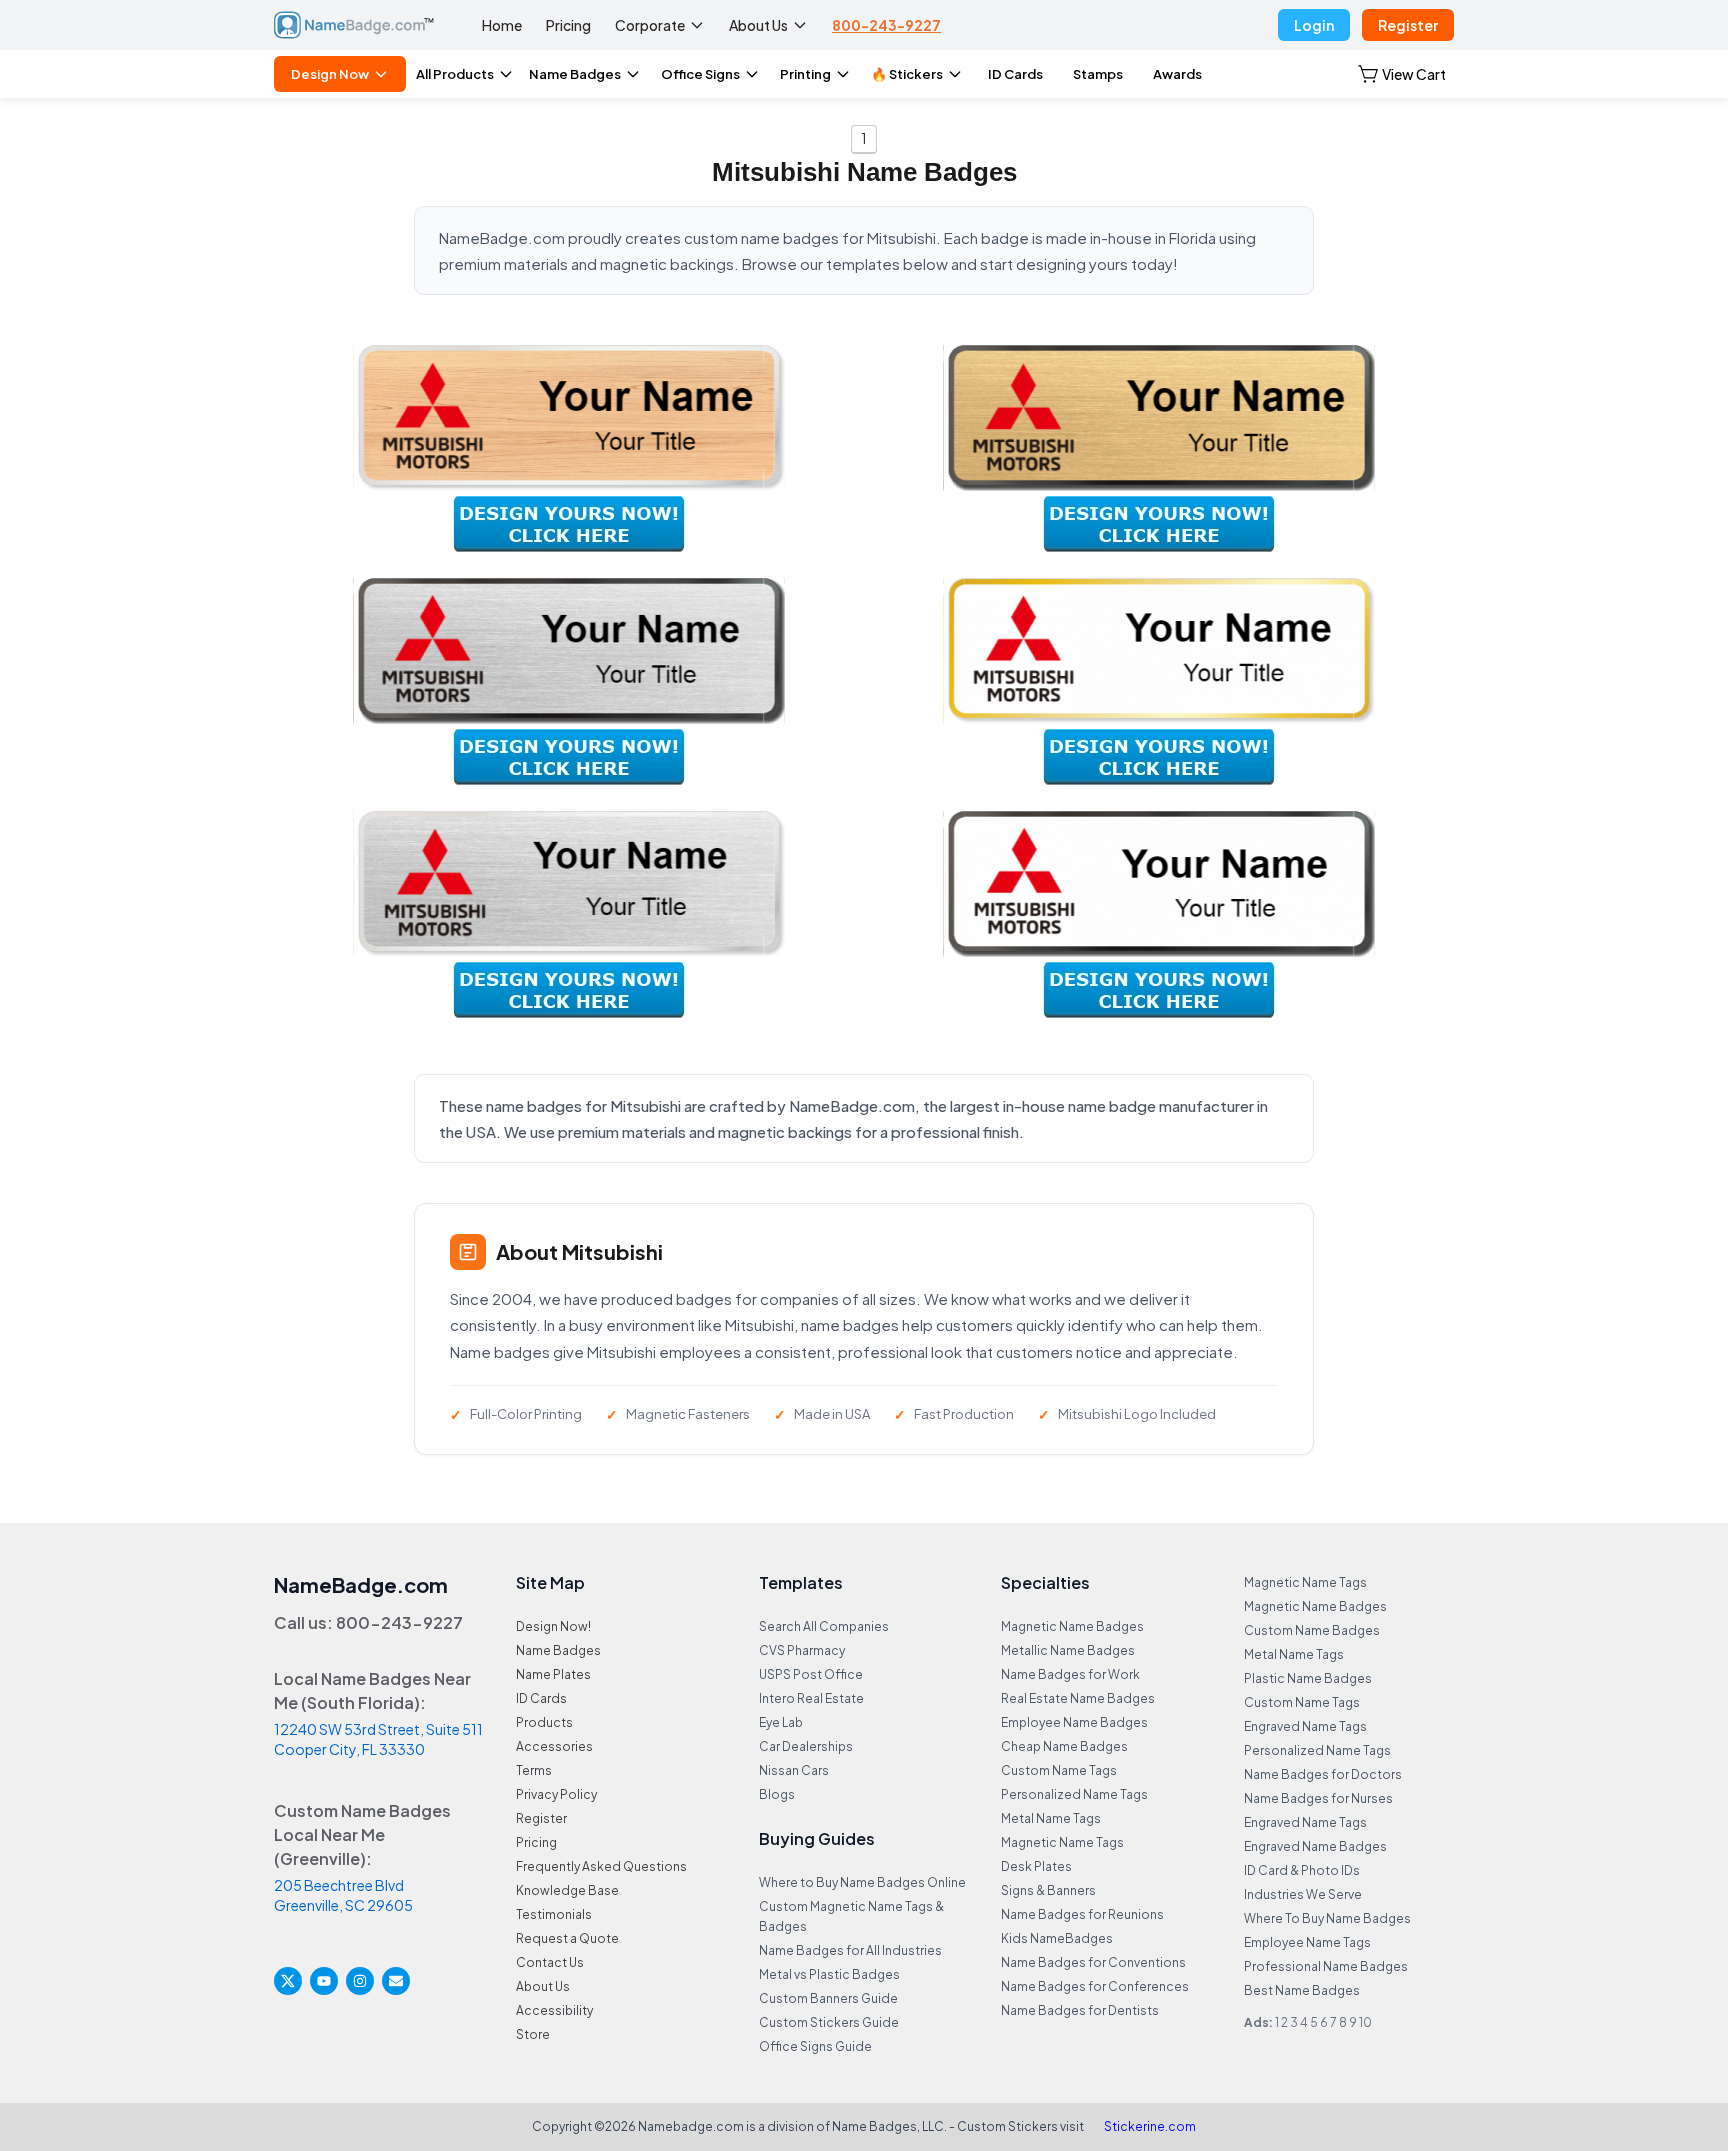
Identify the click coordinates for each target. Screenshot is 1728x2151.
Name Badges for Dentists (1080, 2010)
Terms (534, 1770)
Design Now (330, 74)
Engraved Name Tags (1305, 1726)
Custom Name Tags (1059, 1770)
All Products (455, 74)
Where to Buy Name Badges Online (862, 1882)
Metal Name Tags (1051, 1818)
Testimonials (554, 1914)
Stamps (1098, 74)
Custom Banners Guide (828, 1998)
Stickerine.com (1150, 2126)
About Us (758, 25)
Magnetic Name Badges (1072, 1626)
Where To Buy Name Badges (1327, 1918)
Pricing (568, 25)
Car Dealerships (806, 1746)
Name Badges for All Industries (850, 1950)
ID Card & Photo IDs (1302, 1870)
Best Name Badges (1302, 1990)
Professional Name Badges (1326, 1966)
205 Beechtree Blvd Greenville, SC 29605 (343, 1895)
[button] (1402, 74)
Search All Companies (824, 1626)
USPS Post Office (811, 1674)
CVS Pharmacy (802, 1650)
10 (1365, 2022)
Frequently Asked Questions (601, 1866)
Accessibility (554, 2010)
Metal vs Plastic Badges (829, 1974)
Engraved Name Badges (1315, 1846)
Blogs (777, 1794)
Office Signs (700, 74)
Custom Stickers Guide (829, 2022)
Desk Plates (1036, 1866)
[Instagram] (360, 1981)
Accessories (554, 1746)
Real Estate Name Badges (1078, 1698)
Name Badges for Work (1070, 1674)
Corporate (650, 25)
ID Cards (1015, 74)
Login (1314, 25)
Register (1408, 25)
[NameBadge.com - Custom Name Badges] (354, 25)
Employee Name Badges (1074, 1722)
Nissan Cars (794, 1770)
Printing (805, 74)
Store (533, 2034)
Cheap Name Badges (1064, 1746)
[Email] (396, 1981)
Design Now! (553, 1626)
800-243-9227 (886, 25)
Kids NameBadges (1057, 1938)
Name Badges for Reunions (1082, 1914)
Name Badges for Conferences (1095, 1986)
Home (502, 25)
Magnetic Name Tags (1062, 1842)
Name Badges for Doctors (1323, 1774)
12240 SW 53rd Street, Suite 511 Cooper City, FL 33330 (378, 1739)
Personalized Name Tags (1074, 1794)
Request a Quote (567, 1938)
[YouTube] (324, 1981)
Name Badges (575, 74)
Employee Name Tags (1307, 1942)
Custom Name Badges (1312, 1630)
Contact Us (550, 1962)
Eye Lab (781, 1722)
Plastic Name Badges (1308, 1678)
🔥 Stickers (907, 74)
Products (544, 1722)
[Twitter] (288, 1981)
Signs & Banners (1048, 1890)
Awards (1177, 74)
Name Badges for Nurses (1318, 1798)
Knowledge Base (567, 1890)
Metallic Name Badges (1068, 1650)
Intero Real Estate (811, 1698)
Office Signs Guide (815, 2046)
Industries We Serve (1303, 1894)
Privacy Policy (556, 1794)
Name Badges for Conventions (1093, 1962)
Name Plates (553, 1674)
